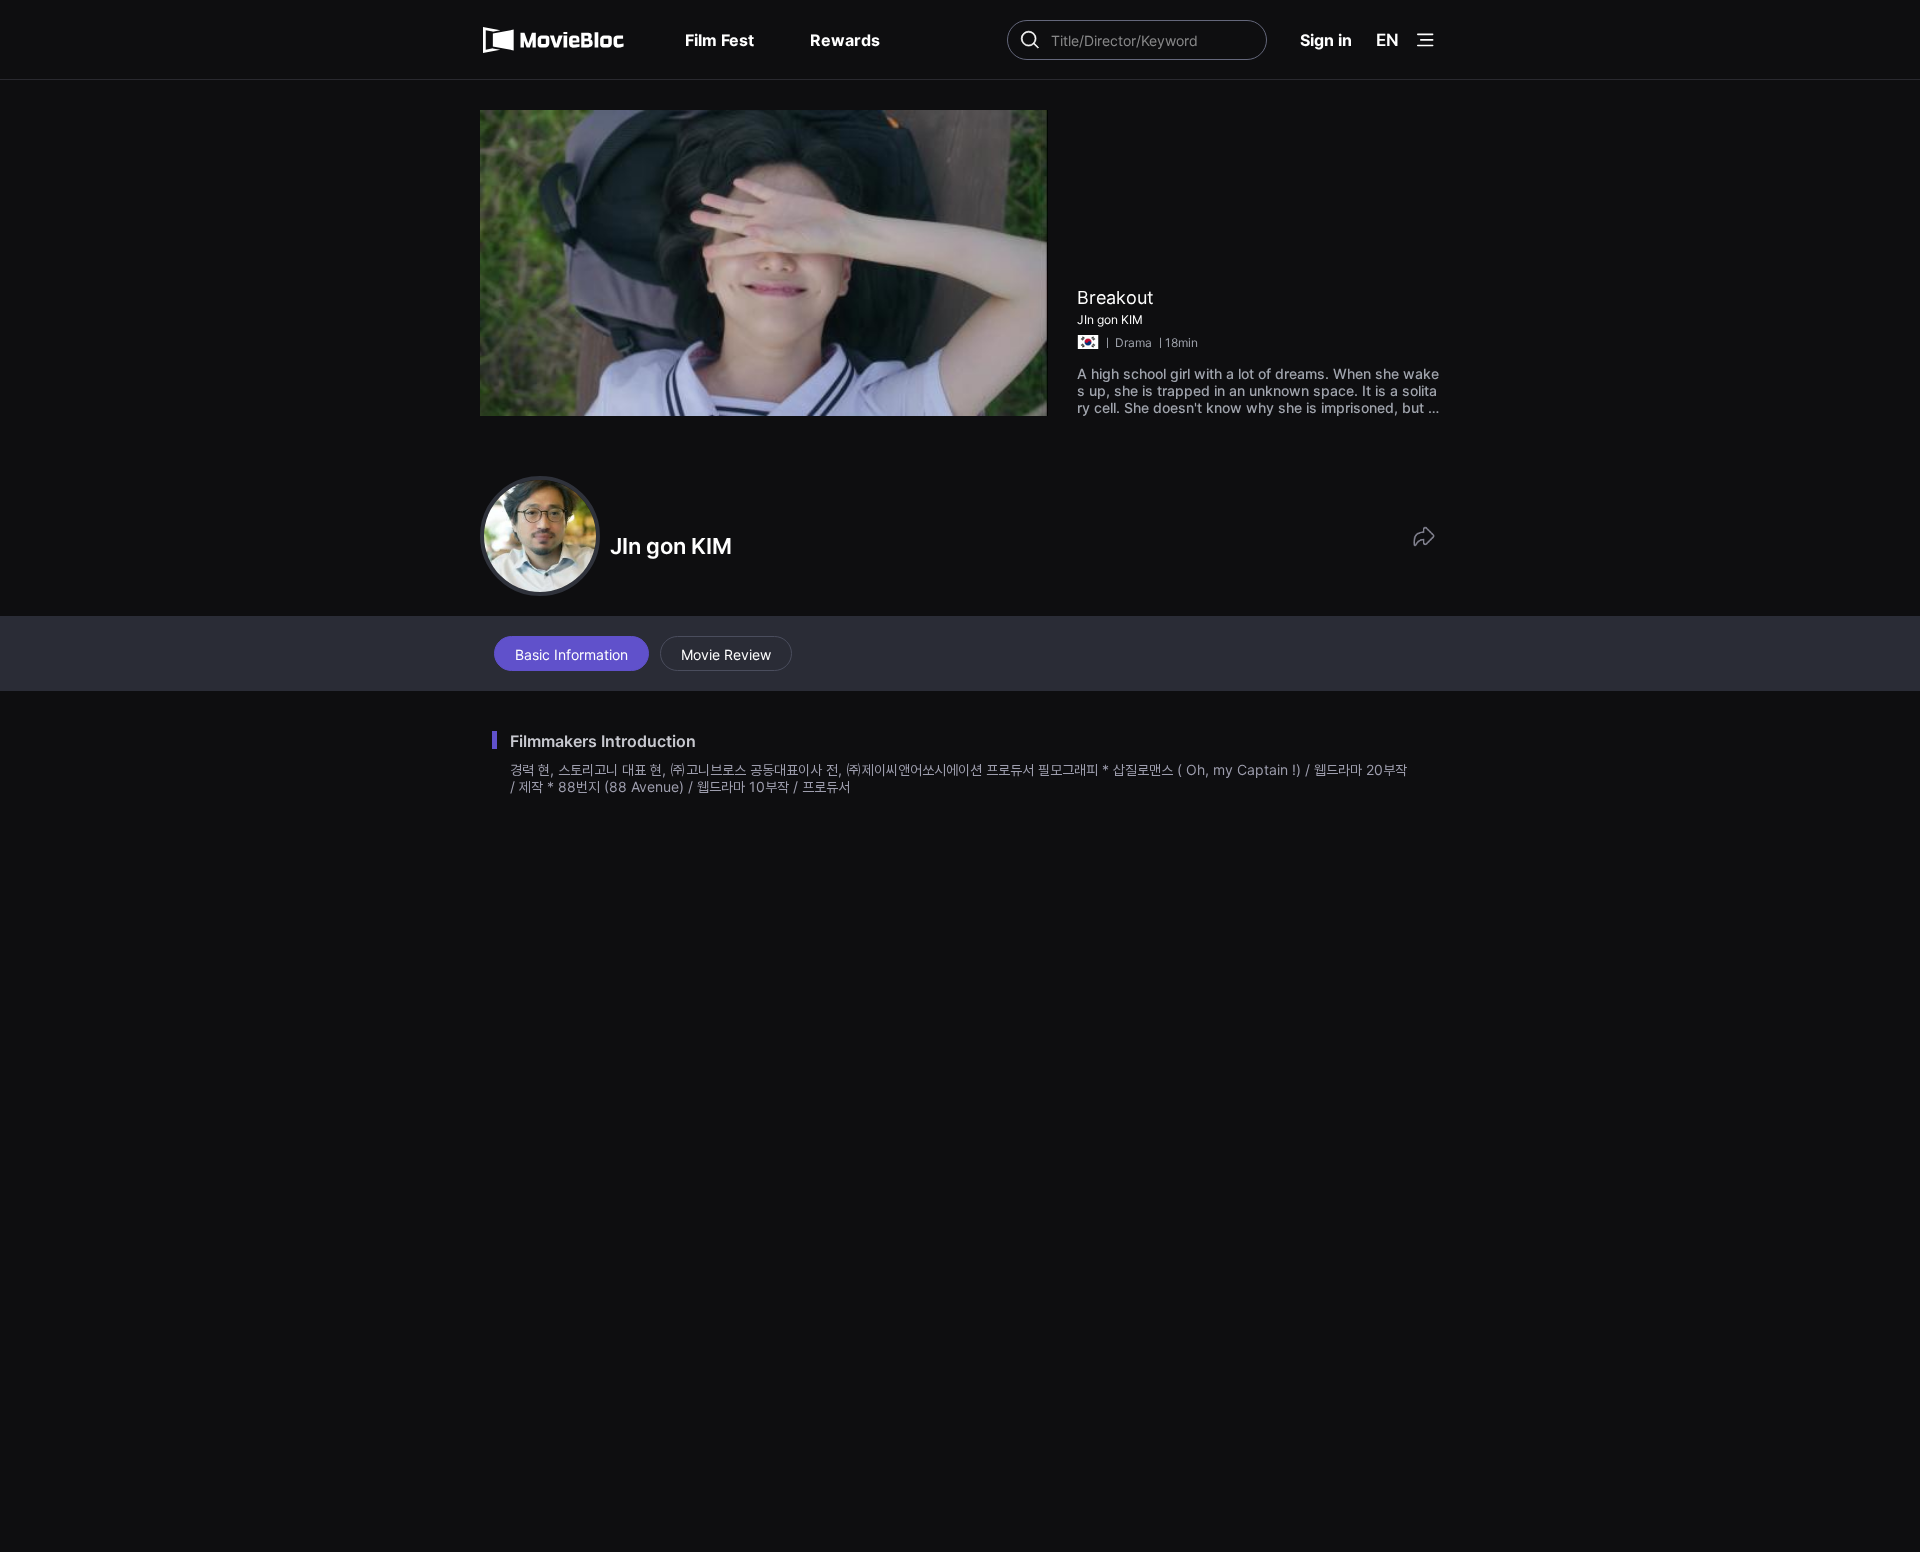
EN (1387, 40)
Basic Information (571, 654)
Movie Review (726, 654)
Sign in (1326, 40)
